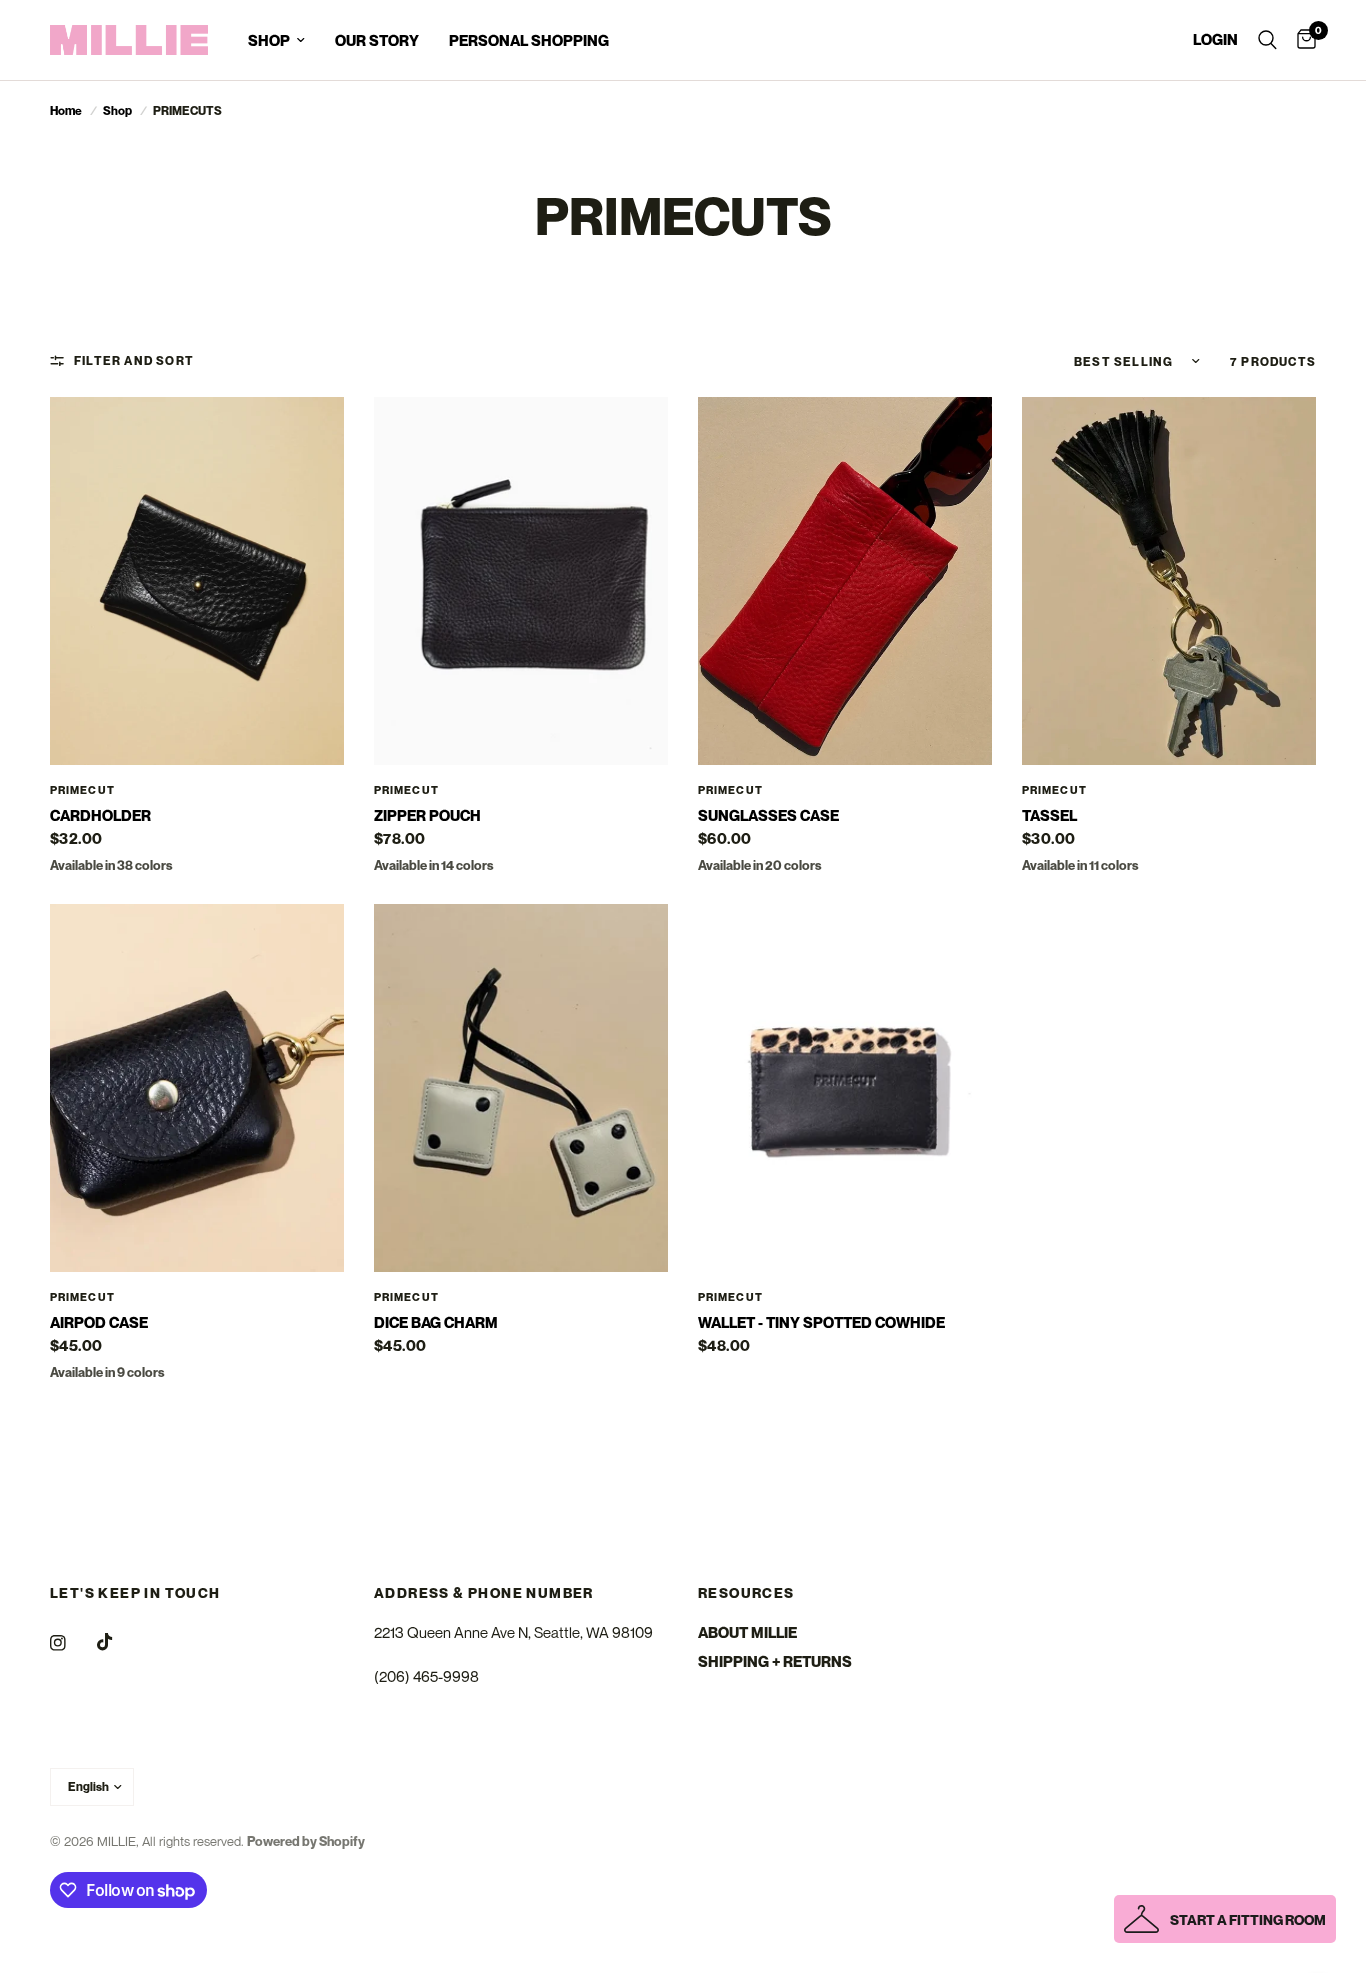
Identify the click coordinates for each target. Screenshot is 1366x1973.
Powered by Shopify (306, 1841)
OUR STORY (377, 40)
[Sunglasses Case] (845, 581)
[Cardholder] (197, 581)
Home (66, 110)
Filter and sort (134, 360)
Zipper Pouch (427, 815)
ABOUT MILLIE (747, 1632)
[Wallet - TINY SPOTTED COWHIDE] (845, 1088)
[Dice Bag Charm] (521, 1088)
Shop (117, 110)
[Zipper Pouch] (521, 581)
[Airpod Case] (197, 1088)
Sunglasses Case (768, 815)
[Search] (1267, 40)
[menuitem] (276, 40)
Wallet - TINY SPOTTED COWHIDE (821, 1322)
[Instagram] (72, 1643)
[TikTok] (119, 1642)
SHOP (269, 40)
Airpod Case (99, 1322)
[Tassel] (1169, 581)
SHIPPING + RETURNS (775, 1661)
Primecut (82, 790)
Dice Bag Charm (436, 1322)
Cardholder (100, 815)
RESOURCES (746, 1593)
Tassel (1049, 815)
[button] (1225, 1919)
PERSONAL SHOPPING (529, 40)
